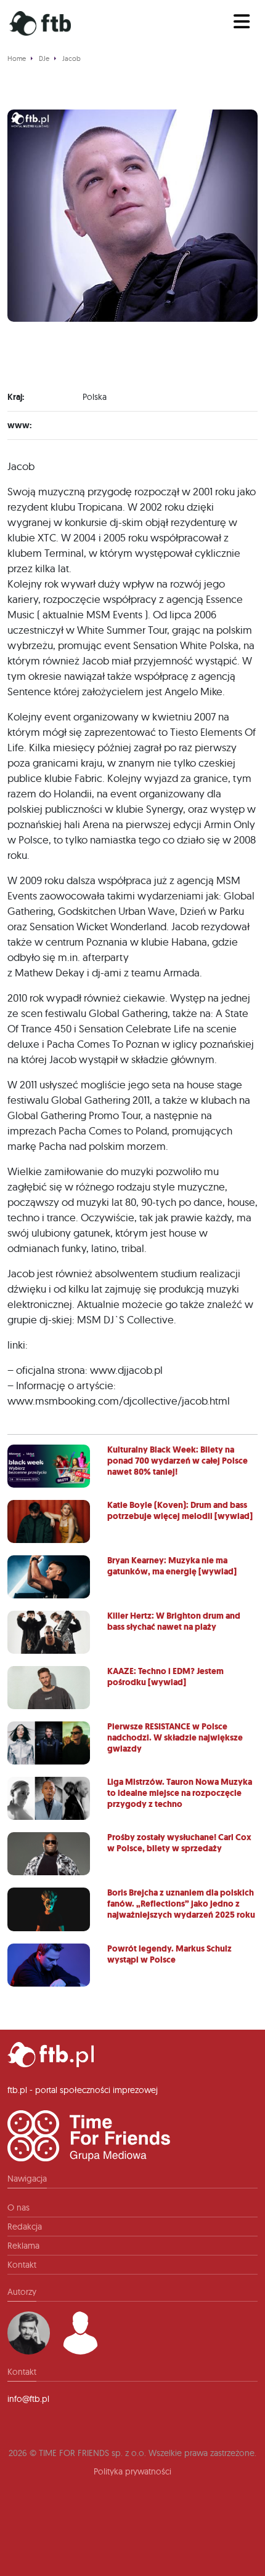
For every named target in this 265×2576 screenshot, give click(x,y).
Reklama (23, 2246)
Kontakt (22, 2265)
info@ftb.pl (28, 2399)
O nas (18, 2207)
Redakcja (25, 2227)
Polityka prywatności (132, 2471)
